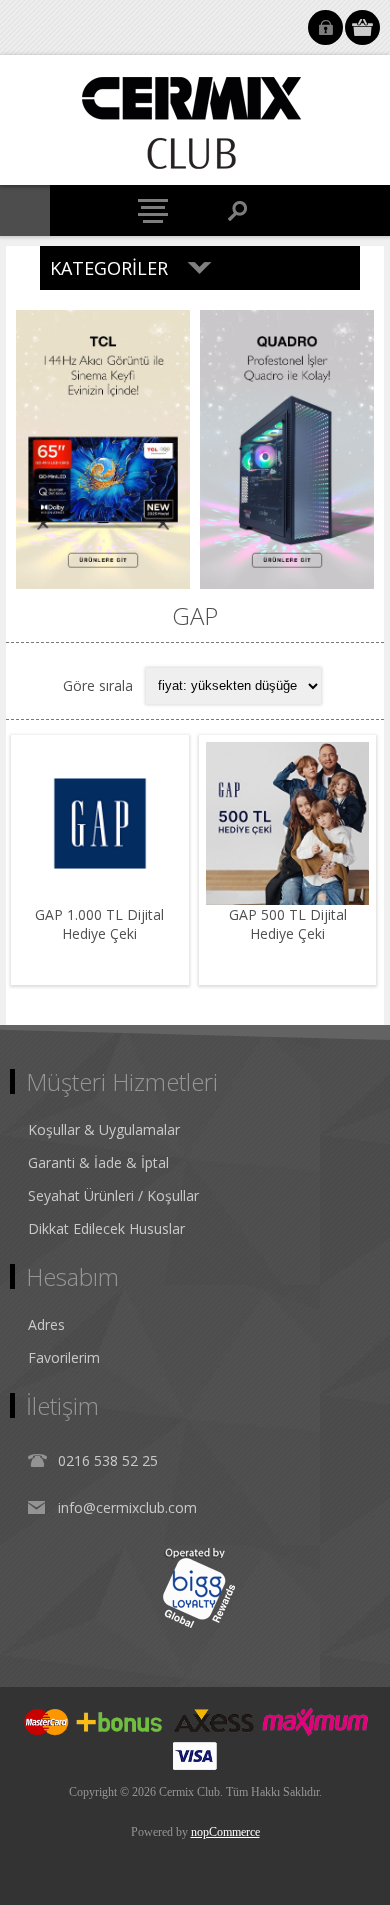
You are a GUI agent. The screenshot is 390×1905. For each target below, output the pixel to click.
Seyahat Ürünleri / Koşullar (113, 1195)
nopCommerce (225, 1832)
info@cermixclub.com (127, 1507)
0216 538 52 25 (108, 1460)
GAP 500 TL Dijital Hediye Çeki (288, 924)
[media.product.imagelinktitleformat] (100, 824)
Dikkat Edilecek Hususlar (106, 1228)
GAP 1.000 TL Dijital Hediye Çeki (99, 924)
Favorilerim (64, 1357)
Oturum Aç (325, 27)
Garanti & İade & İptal (98, 1162)
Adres (46, 1324)
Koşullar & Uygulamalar (104, 1129)
